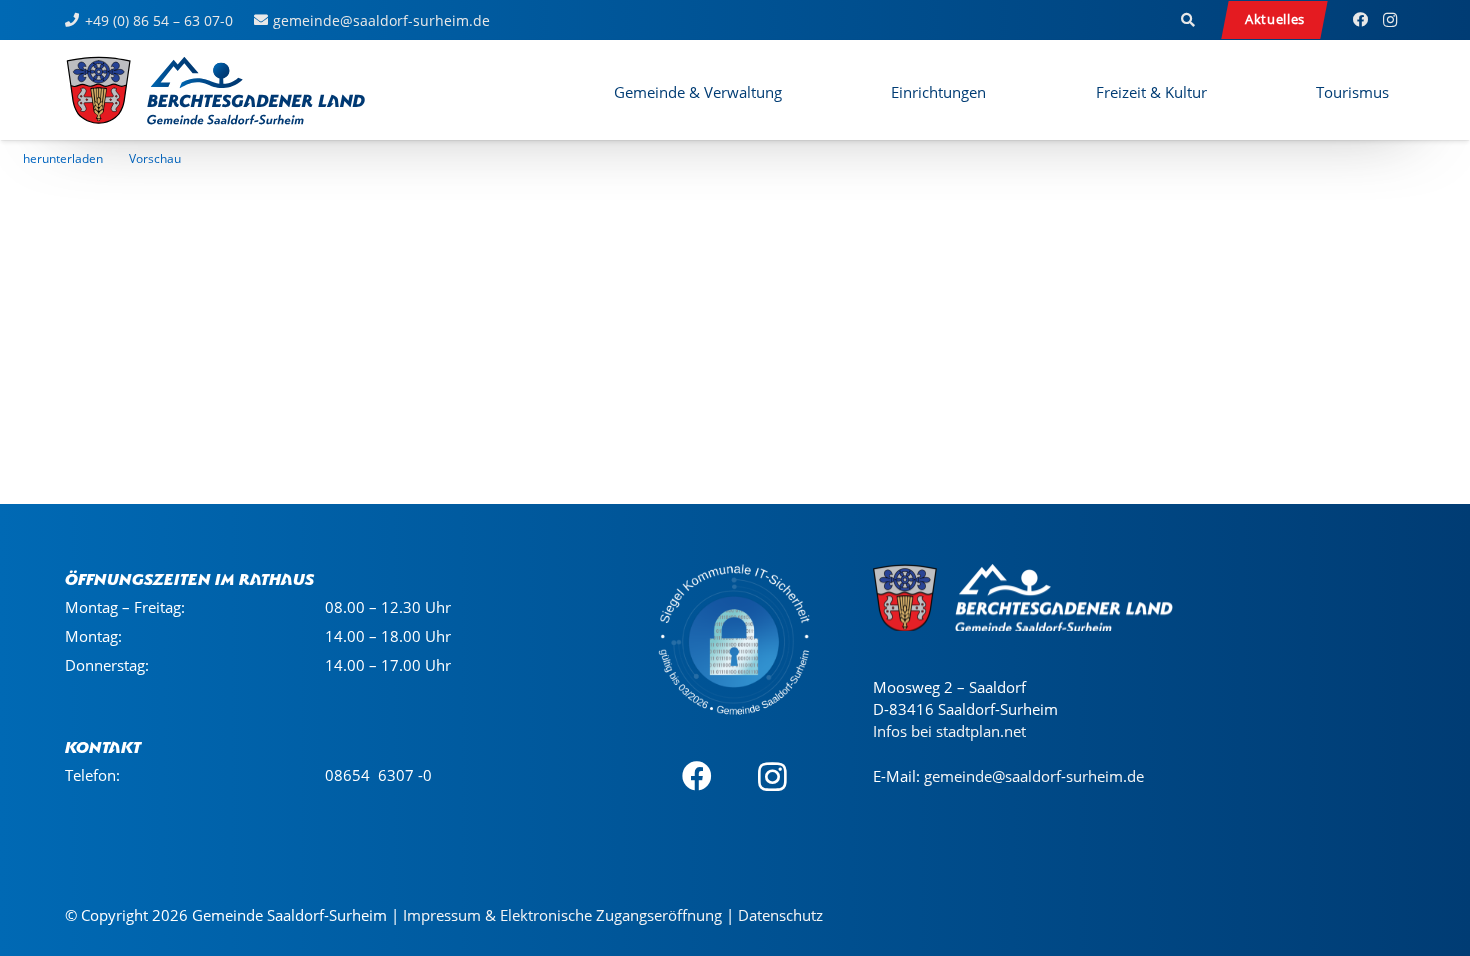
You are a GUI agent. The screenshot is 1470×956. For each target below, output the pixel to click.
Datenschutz (780, 915)
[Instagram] (1390, 20)
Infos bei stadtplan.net (949, 731)
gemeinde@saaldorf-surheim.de (1034, 776)
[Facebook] (1360, 20)
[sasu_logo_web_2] (215, 90)
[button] (1189, 20)
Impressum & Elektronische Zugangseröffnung (562, 915)
